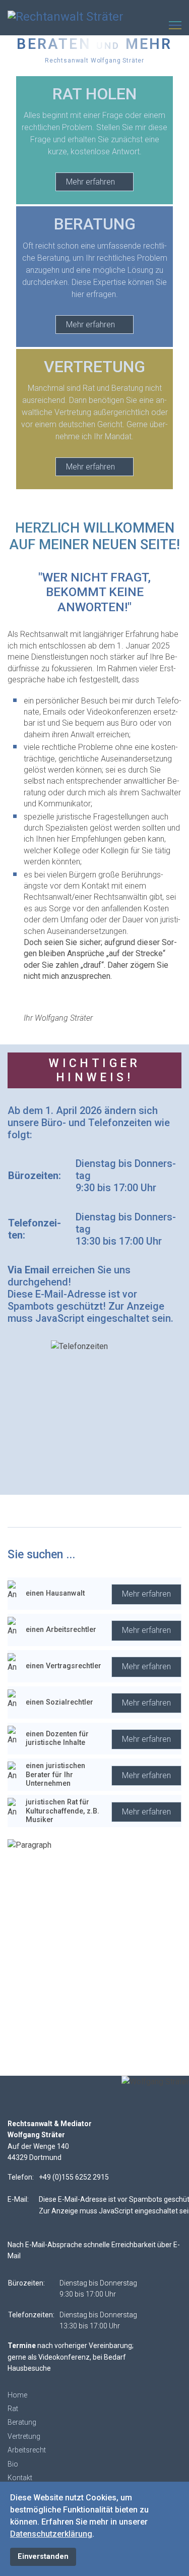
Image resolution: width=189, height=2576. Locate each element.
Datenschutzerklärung (51, 2534)
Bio (13, 2464)
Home (17, 2395)
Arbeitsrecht (27, 2450)
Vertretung (24, 2436)
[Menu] (175, 25)
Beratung (22, 2422)
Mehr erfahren (91, 182)
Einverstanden (43, 2557)
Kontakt (20, 2478)
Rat (13, 2409)
